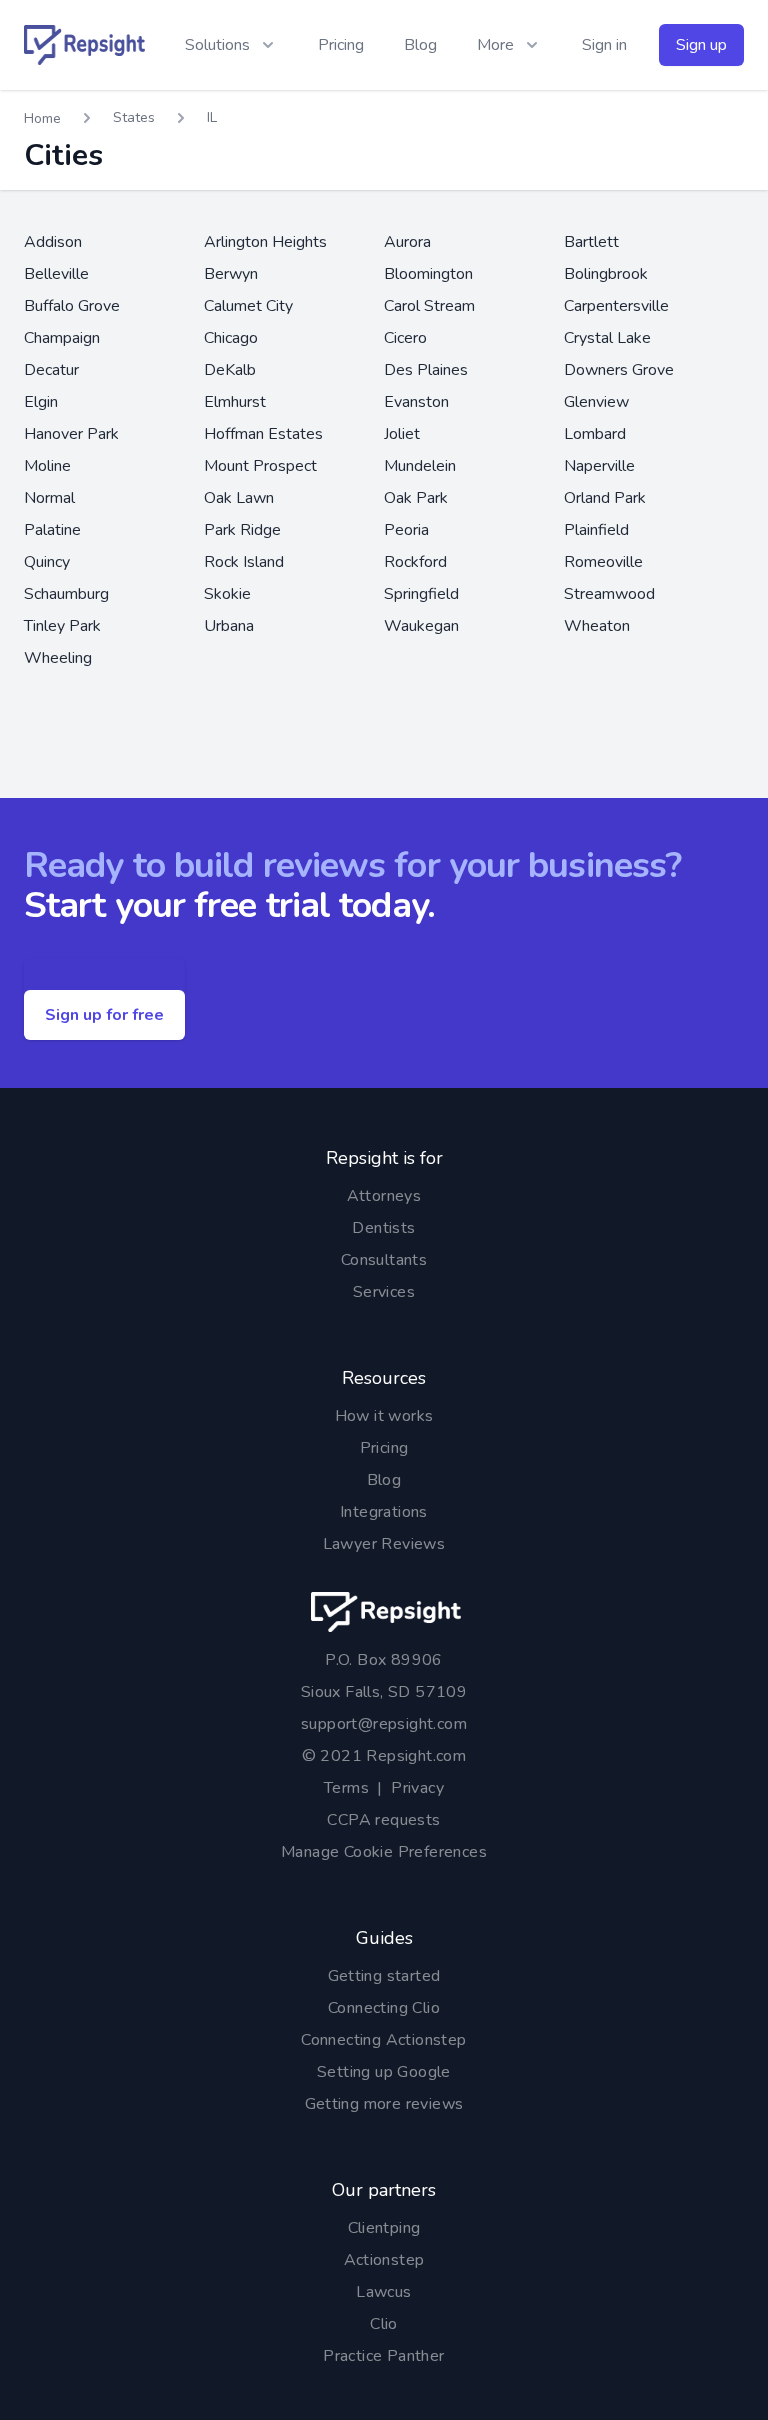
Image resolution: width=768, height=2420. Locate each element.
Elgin (41, 402)
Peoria (406, 530)
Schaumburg (66, 594)
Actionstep (384, 2260)
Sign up (701, 45)
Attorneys (384, 1196)
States (134, 117)
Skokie (227, 594)
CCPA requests (383, 1820)
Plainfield (596, 530)
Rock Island (244, 562)
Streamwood (609, 594)
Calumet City (248, 306)
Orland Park (605, 498)
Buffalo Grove (72, 306)
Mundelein (420, 466)
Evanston (416, 402)
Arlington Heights (265, 242)
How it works (384, 1416)
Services (384, 1292)
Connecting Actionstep (383, 2040)
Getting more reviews (384, 2104)
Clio (384, 2324)
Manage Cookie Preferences (384, 1852)
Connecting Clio (384, 2008)
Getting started (384, 1976)
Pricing (341, 45)
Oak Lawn (239, 498)
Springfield (421, 594)
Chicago (231, 338)
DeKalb (230, 370)
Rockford (415, 562)
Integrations (384, 1512)
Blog (420, 45)
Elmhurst (235, 402)
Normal (49, 498)
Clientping (384, 2228)
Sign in (604, 45)
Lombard (595, 434)
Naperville (599, 466)
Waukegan (421, 626)
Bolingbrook (606, 274)
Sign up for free (104, 1015)
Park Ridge (242, 530)
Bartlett (591, 242)
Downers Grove (619, 370)
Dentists (383, 1228)
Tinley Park (62, 626)
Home (42, 118)
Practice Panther (383, 2356)
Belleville (56, 274)
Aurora (407, 242)
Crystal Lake (607, 338)
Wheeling (58, 658)
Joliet (402, 434)
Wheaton (597, 626)
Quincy (47, 562)
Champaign (62, 338)
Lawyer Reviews (384, 1544)
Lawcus (383, 2292)
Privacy (417, 1788)
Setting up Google (384, 2072)
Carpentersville (616, 306)
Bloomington (428, 274)
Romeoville (603, 562)
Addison (53, 242)
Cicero (405, 338)
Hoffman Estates (263, 434)
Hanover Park (71, 434)
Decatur (51, 370)
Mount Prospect (260, 466)
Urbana (229, 626)
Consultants (384, 1260)
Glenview (596, 402)
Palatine (52, 530)
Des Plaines (426, 370)
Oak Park (416, 498)
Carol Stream (429, 306)
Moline (47, 466)
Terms (346, 1788)
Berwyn (231, 274)
